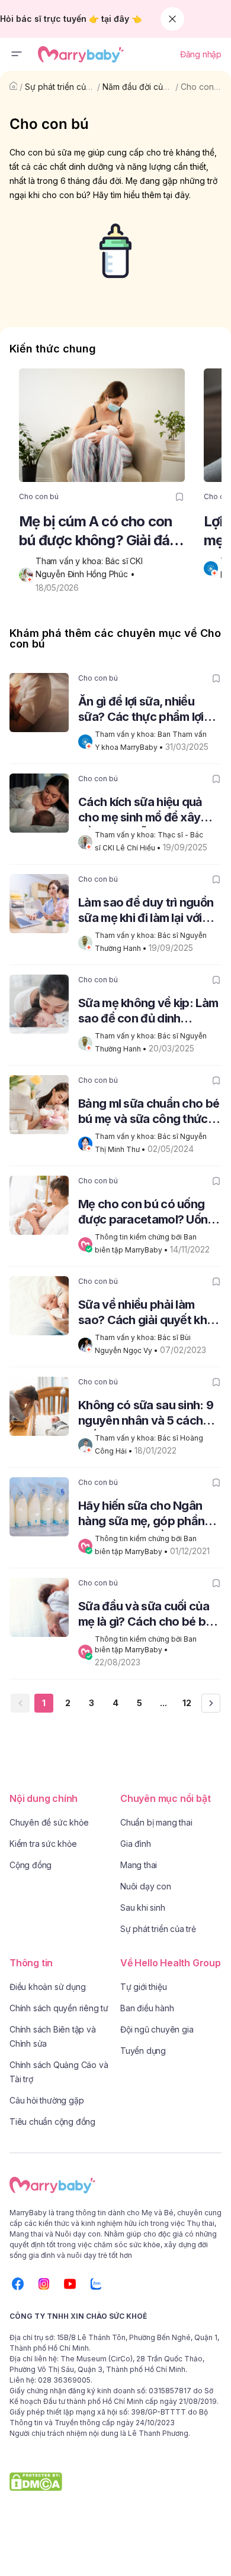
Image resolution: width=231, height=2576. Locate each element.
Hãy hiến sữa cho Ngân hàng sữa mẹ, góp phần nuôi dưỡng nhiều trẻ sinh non (146, 1515)
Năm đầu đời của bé (142, 87)
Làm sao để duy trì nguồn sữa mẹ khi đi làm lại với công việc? (146, 912)
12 (187, 1703)
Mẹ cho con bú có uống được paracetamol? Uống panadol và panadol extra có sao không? (147, 1213)
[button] (17, 54)
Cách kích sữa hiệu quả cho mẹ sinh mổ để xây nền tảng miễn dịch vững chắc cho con (144, 811)
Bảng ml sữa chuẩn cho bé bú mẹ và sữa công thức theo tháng (149, 1113)
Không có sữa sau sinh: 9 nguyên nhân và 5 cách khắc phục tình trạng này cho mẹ (146, 1414)
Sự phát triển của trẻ (64, 87)
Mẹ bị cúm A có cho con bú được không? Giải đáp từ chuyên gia (99, 531)
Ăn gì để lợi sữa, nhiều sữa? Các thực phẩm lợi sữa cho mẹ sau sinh (141, 711)
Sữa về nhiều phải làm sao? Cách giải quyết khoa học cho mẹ (150, 1314)
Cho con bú (203, 87)
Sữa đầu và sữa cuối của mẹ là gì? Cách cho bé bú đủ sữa (145, 1615)
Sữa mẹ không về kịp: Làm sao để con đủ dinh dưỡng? (148, 1012)
